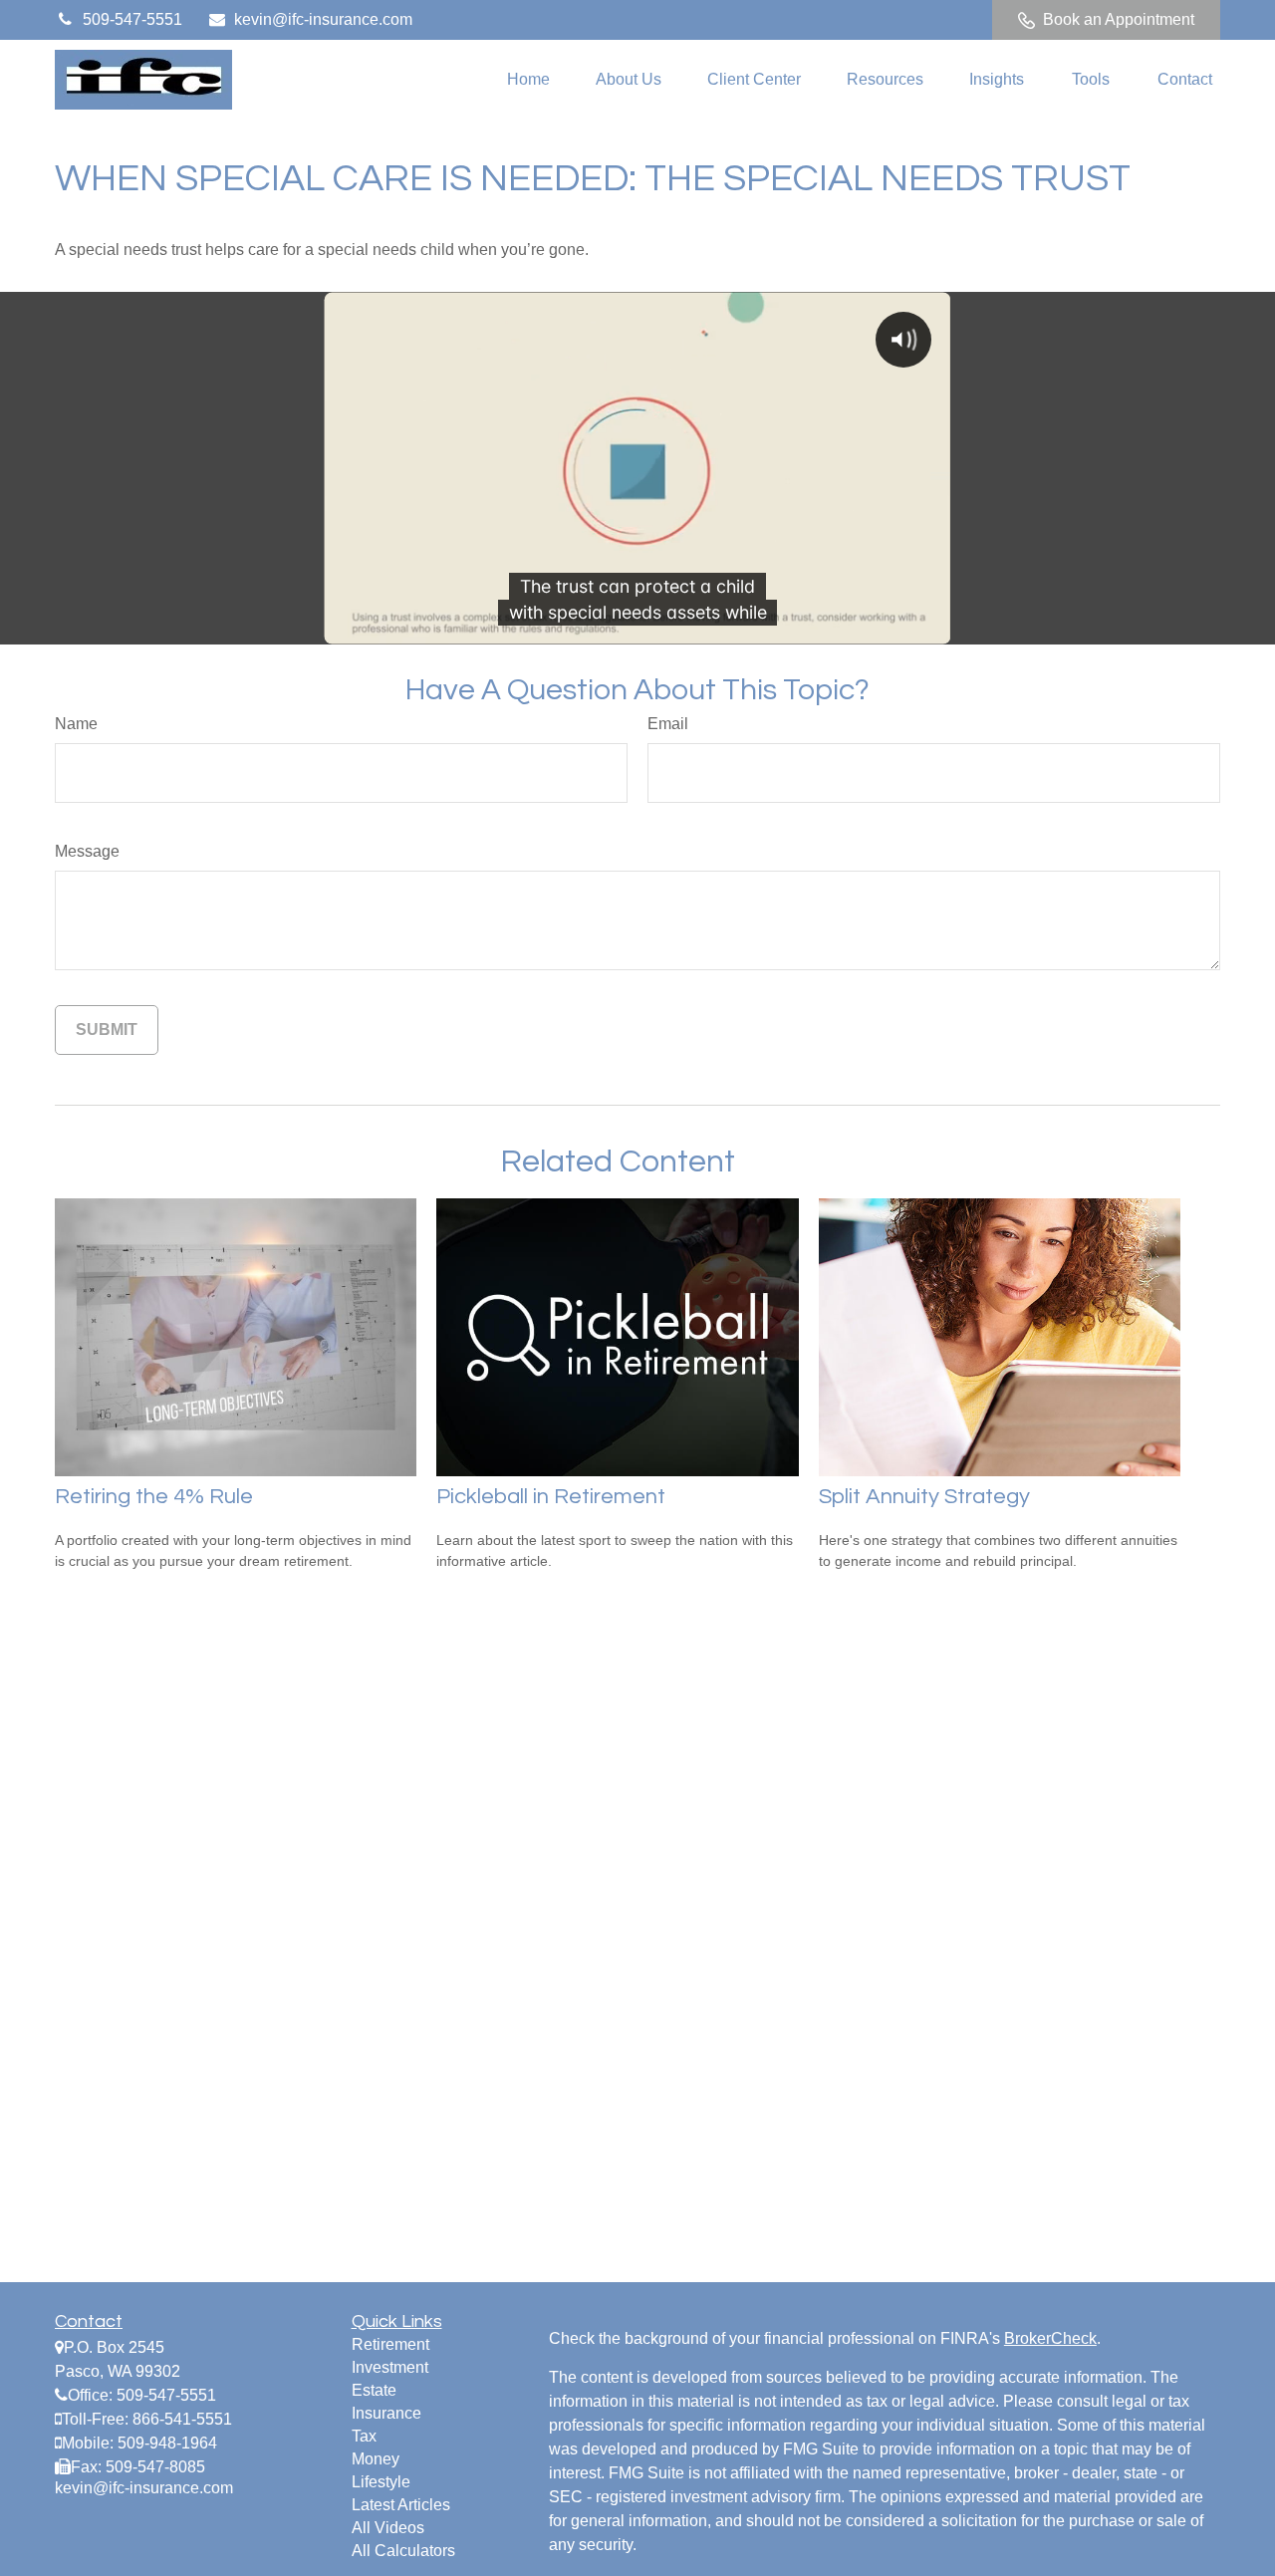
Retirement (390, 2344)
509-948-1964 (167, 2443)
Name (76, 724)
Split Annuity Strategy (924, 1497)
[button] (528, 80)
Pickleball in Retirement (551, 1497)
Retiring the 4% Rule (154, 1497)
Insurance (386, 2413)
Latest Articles (401, 2505)
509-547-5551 (132, 19)
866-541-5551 (182, 2419)
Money (376, 2459)
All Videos (388, 2528)
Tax (364, 2436)
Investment (390, 2367)
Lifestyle (381, 2482)
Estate (374, 2390)
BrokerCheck (1050, 2338)
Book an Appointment (1119, 19)
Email (668, 724)
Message (87, 851)
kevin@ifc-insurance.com (323, 19)
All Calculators (403, 2551)
